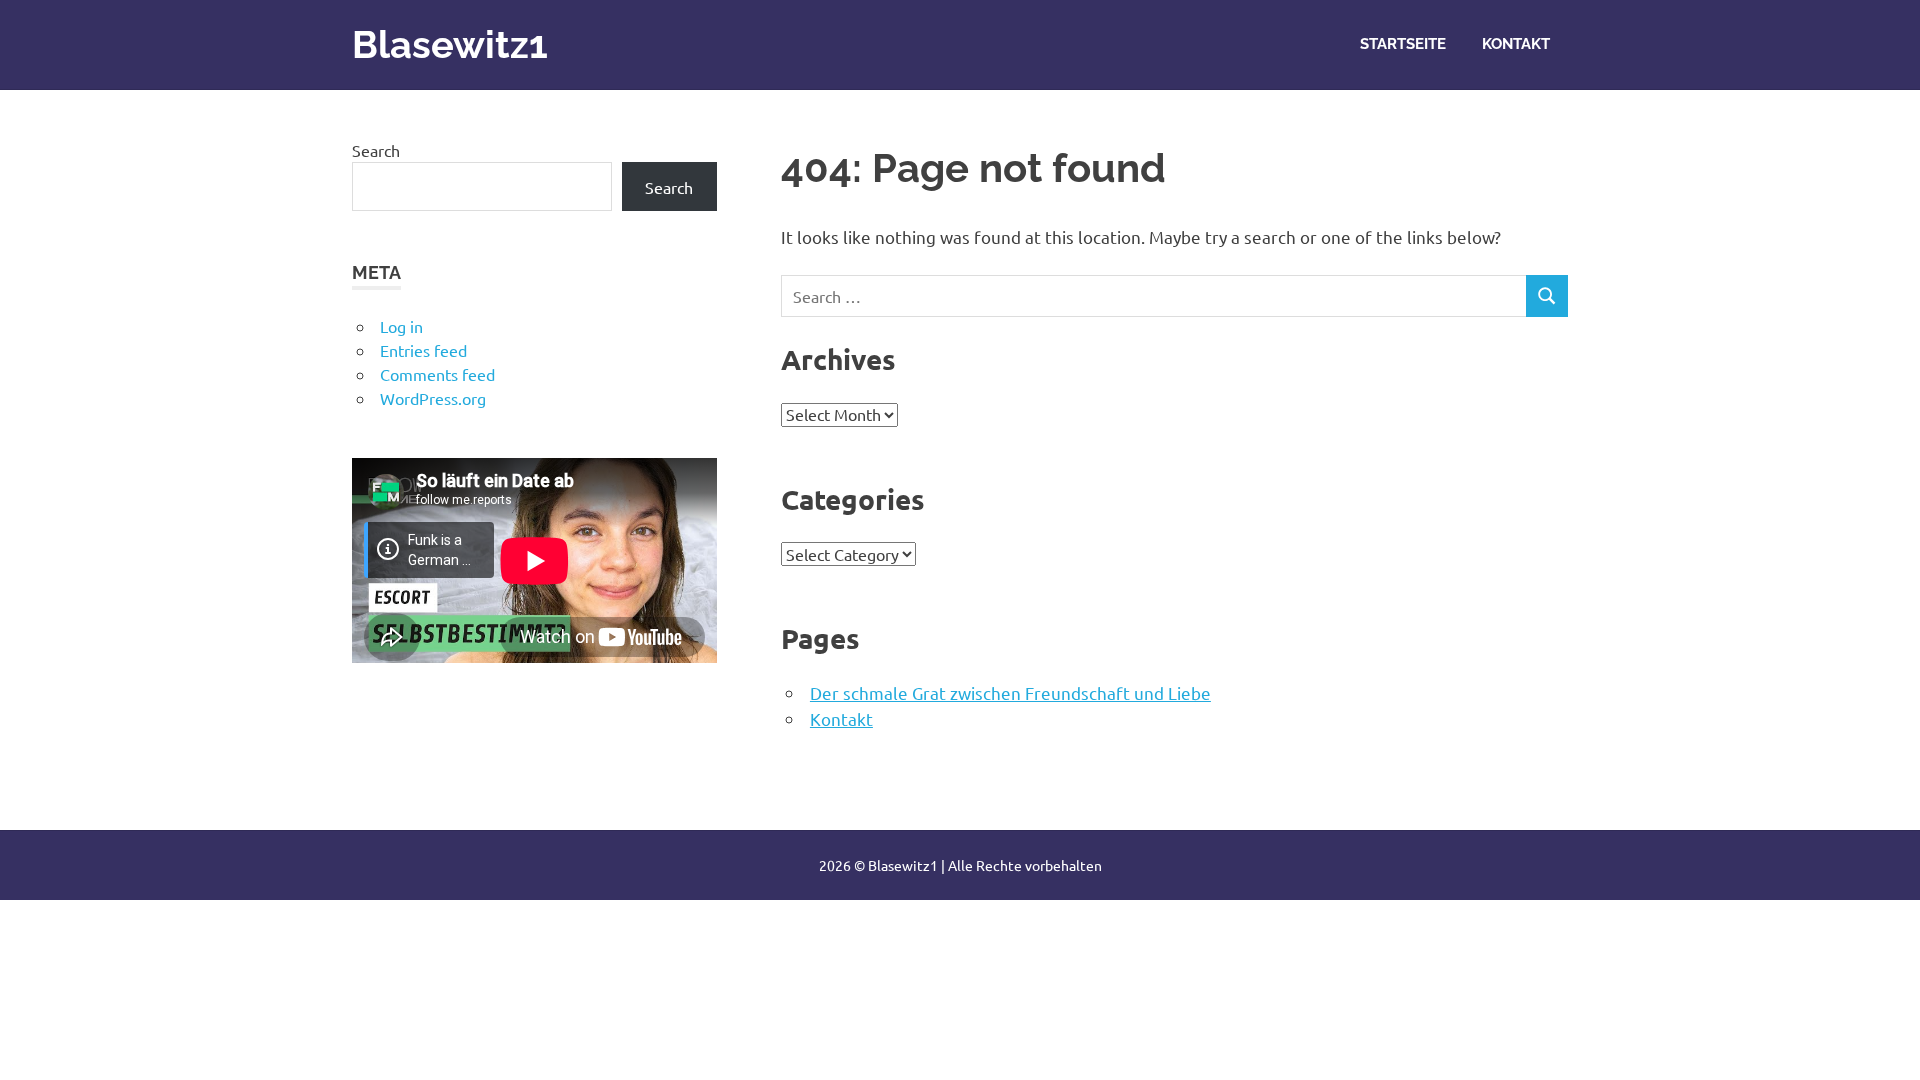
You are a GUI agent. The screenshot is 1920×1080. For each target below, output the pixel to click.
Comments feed (437, 374)
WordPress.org (433, 398)
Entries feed (423, 350)
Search (376, 150)
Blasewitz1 (450, 44)
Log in (401, 326)
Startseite (1403, 44)
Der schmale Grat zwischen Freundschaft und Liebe (1010, 692)
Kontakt (1516, 44)
